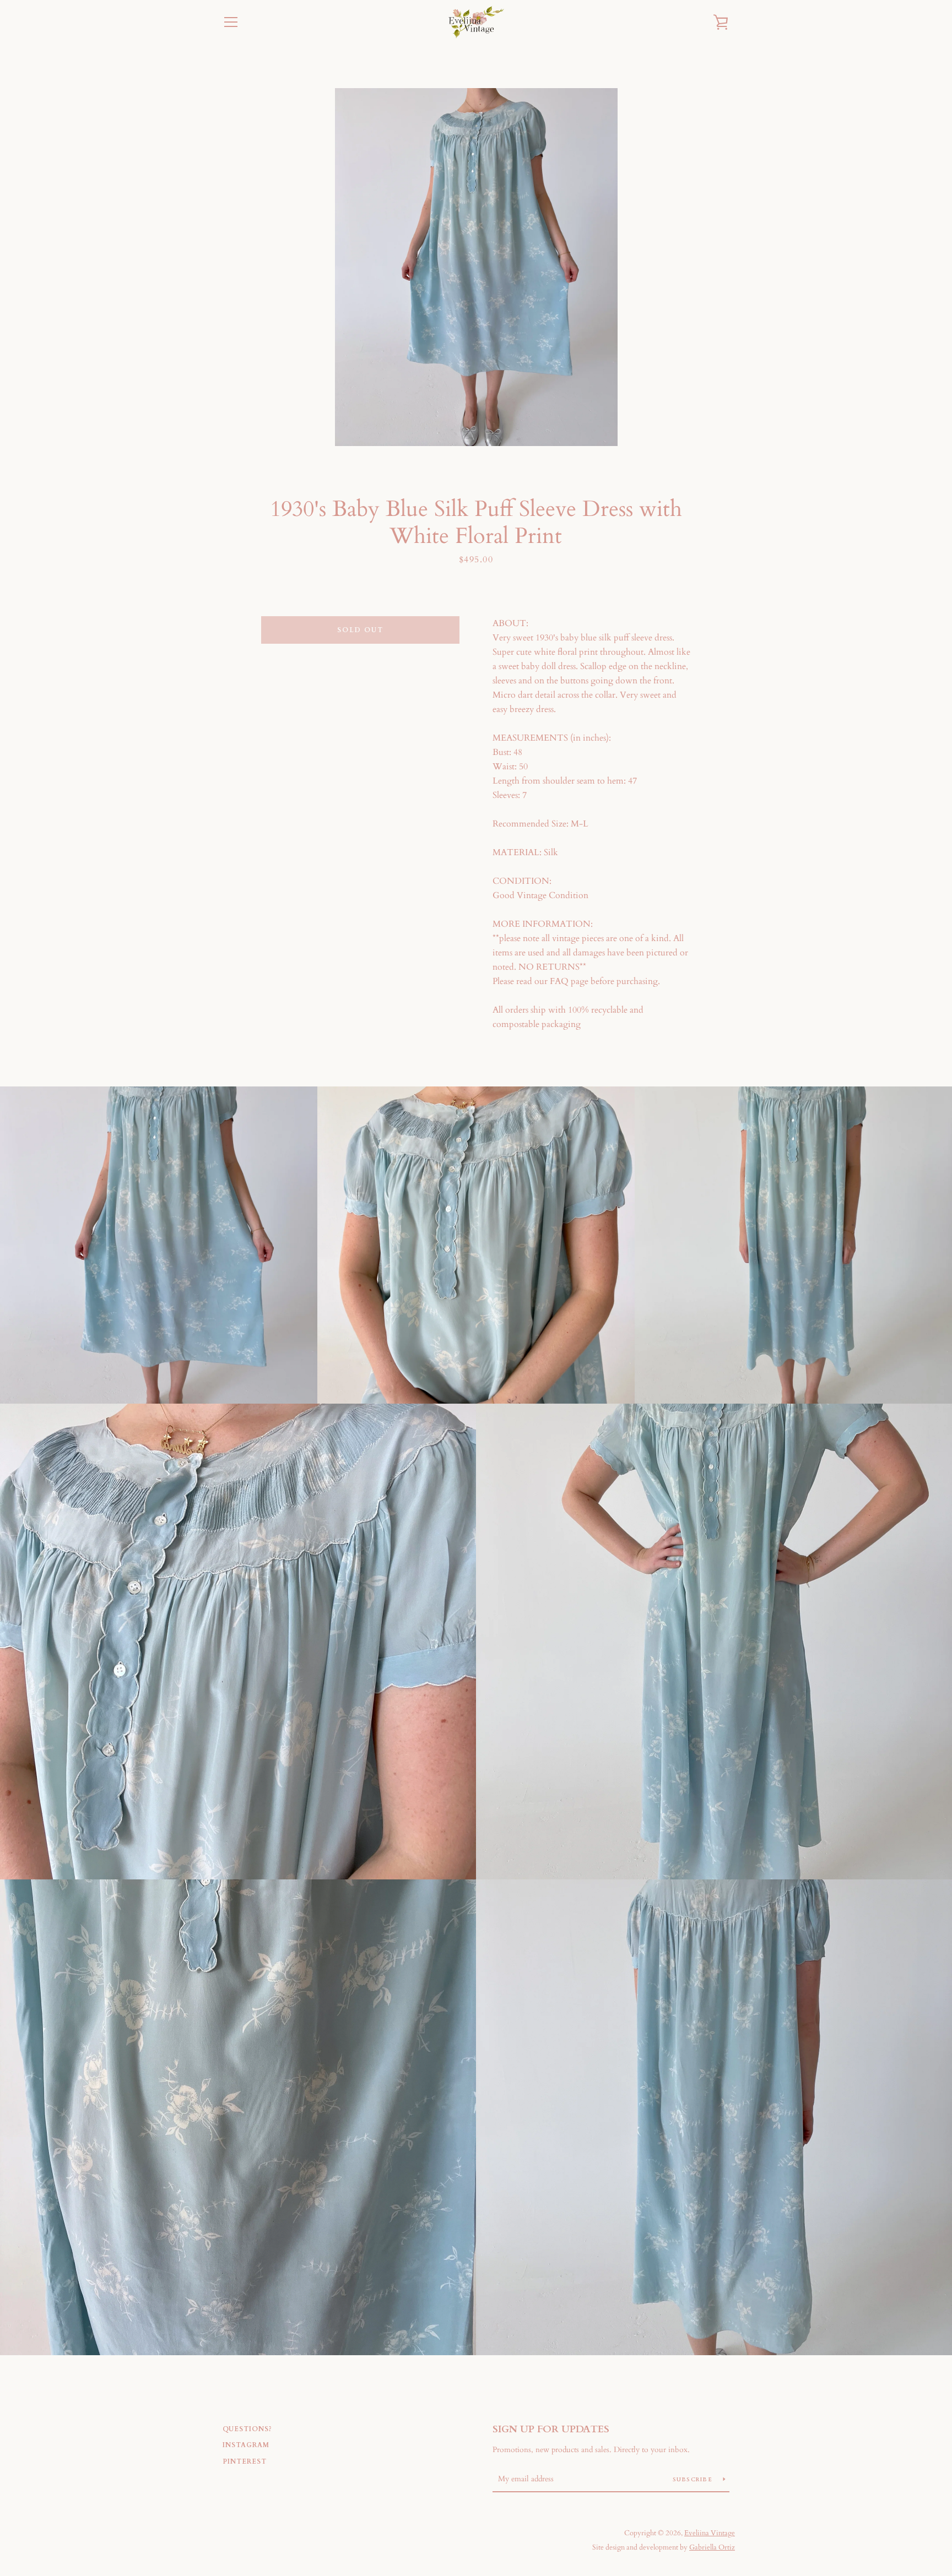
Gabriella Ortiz (712, 2547)
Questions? (247, 2429)
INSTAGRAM (246, 2445)
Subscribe (694, 2480)
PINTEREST (245, 2461)
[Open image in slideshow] (476, 267)
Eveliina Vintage (710, 2533)
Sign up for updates (551, 2429)
